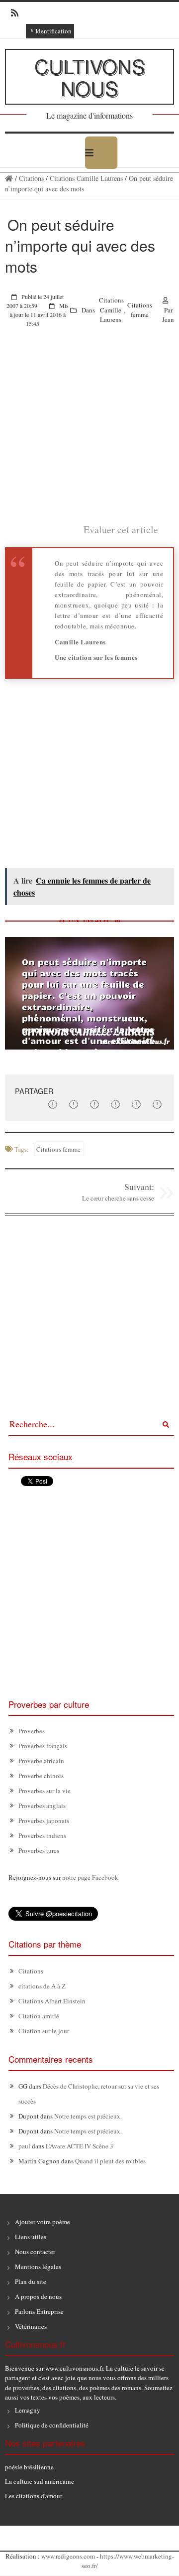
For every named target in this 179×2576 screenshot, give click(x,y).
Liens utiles (31, 2237)
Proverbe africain (41, 1761)
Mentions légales (38, 2267)
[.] (9, 178)
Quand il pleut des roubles (110, 2161)
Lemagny (28, 2410)
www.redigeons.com (68, 2556)
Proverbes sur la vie (45, 1791)
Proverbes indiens (42, 1835)
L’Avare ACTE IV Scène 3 (80, 2146)
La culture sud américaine (40, 2481)
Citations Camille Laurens (86, 178)
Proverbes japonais (44, 1820)
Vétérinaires (31, 2326)
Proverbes (32, 1731)
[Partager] (53, 1104)
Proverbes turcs (39, 1850)
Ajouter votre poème (43, 2222)
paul (24, 2146)
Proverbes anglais (42, 1806)
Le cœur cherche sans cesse (118, 1198)
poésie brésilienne (29, 2467)
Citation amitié (39, 2016)
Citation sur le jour (44, 2031)
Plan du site (31, 2281)
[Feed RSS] (12, 13)
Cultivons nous (90, 76)
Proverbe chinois (41, 1776)
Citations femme (140, 310)
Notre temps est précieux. (88, 2116)
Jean (168, 319)
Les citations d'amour (34, 2496)
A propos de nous (38, 2296)
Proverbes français (43, 1746)
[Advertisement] (89, 433)
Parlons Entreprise (39, 2311)
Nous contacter (35, 2252)
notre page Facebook (90, 1877)
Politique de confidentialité (52, 2425)
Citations (31, 178)
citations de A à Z (42, 1986)
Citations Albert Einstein (52, 2001)
